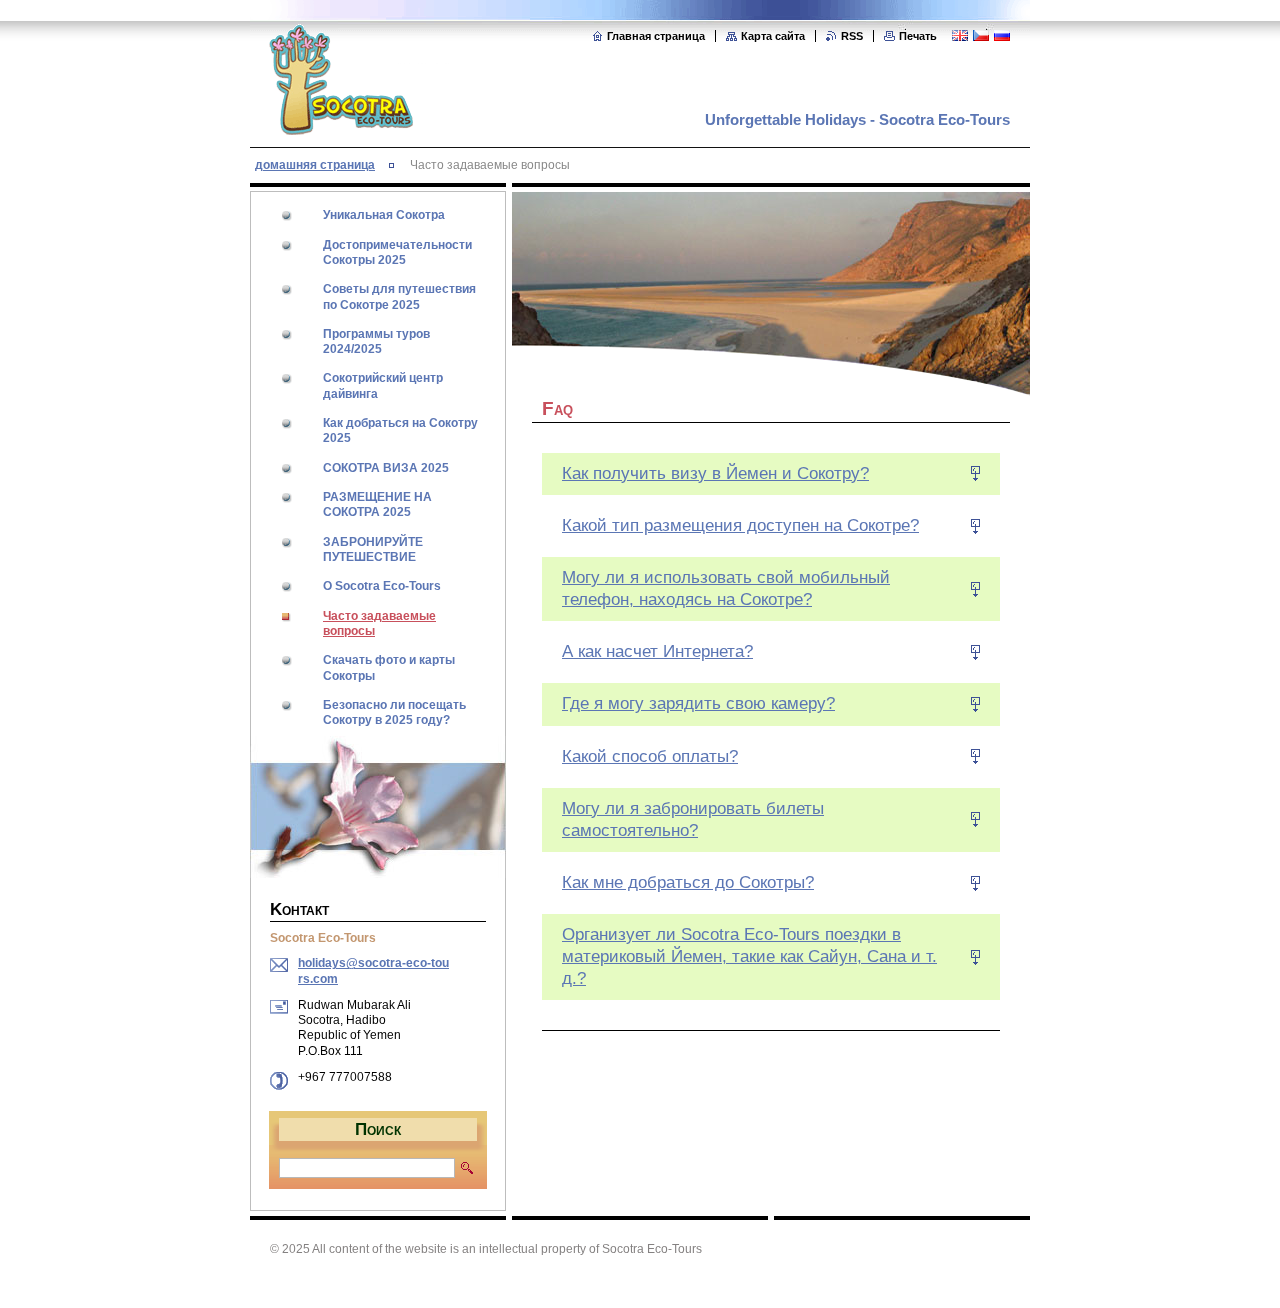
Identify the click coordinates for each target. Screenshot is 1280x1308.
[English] (960, 35)
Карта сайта (773, 36)
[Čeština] (981, 35)
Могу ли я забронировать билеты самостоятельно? (693, 819)
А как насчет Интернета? (657, 651)
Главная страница (656, 36)
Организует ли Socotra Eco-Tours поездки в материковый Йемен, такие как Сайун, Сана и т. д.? (749, 956)
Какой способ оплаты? (650, 756)
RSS (852, 36)
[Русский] (1002, 35)
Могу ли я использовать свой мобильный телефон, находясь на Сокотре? (726, 588)
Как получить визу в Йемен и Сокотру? (715, 473)
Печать (918, 36)
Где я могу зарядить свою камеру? (698, 703)
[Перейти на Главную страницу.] (341, 124)
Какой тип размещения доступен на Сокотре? (740, 525)
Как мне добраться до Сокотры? (688, 882)
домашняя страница (315, 165)
